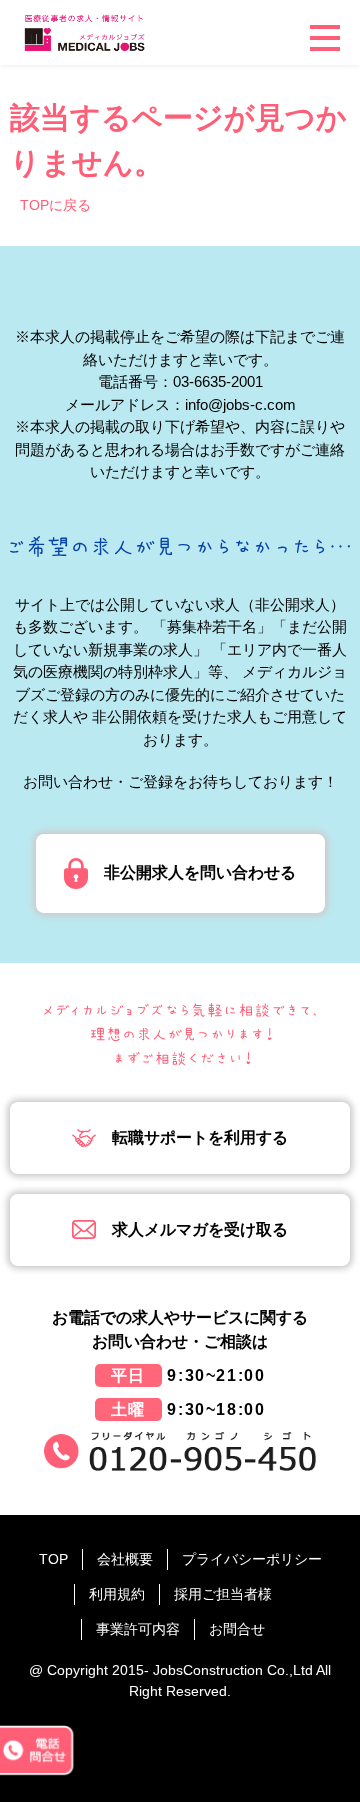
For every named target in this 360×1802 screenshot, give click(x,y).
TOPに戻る (55, 205)
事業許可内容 (138, 1629)
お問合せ (237, 1629)
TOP (53, 1559)
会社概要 (125, 1559)
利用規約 (117, 1594)
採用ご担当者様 (223, 1594)
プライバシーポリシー (252, 1559)
